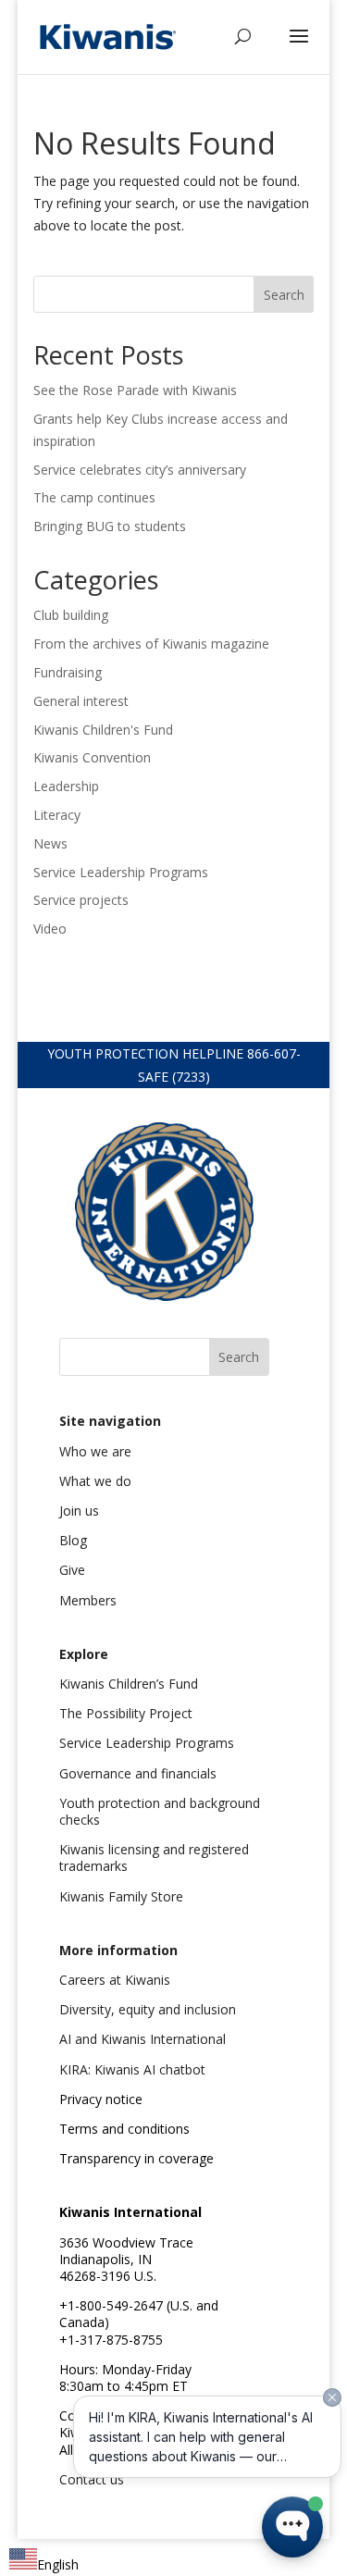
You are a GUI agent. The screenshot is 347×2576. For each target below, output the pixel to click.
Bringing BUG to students (110, 526)
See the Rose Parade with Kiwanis (137, 390)
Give (72, 1570)
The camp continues (94, 497)
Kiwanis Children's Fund (103, 730)
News (50, 843)
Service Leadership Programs (121, 872)
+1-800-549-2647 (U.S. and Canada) (139, 2314)
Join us (79, 1511)
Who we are (95, 1451)
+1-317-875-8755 (111, 2340)
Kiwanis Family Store (121, 1896)
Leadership (66, 786)
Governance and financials (138, 1773)
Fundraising (68, 672)
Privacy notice (101, 2099)
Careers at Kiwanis (115, 1980)
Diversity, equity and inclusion (148, 2009)
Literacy (57, 815)
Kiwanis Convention (92, 757)
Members (88, 1600)
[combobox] (44, 2562)
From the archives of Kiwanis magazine (151, 644)
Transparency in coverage (136, 2158)
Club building (71, 615)
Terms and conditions (124, 2129)
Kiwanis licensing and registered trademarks (154, 1858)
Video (50, 929)
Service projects (81, 900)
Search (284, 295)
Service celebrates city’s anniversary (140, 470)
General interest (81, 701)
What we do (95, 1481)
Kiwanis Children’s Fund (129, 1684)
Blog (73, 1540)
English (58, 2564)
